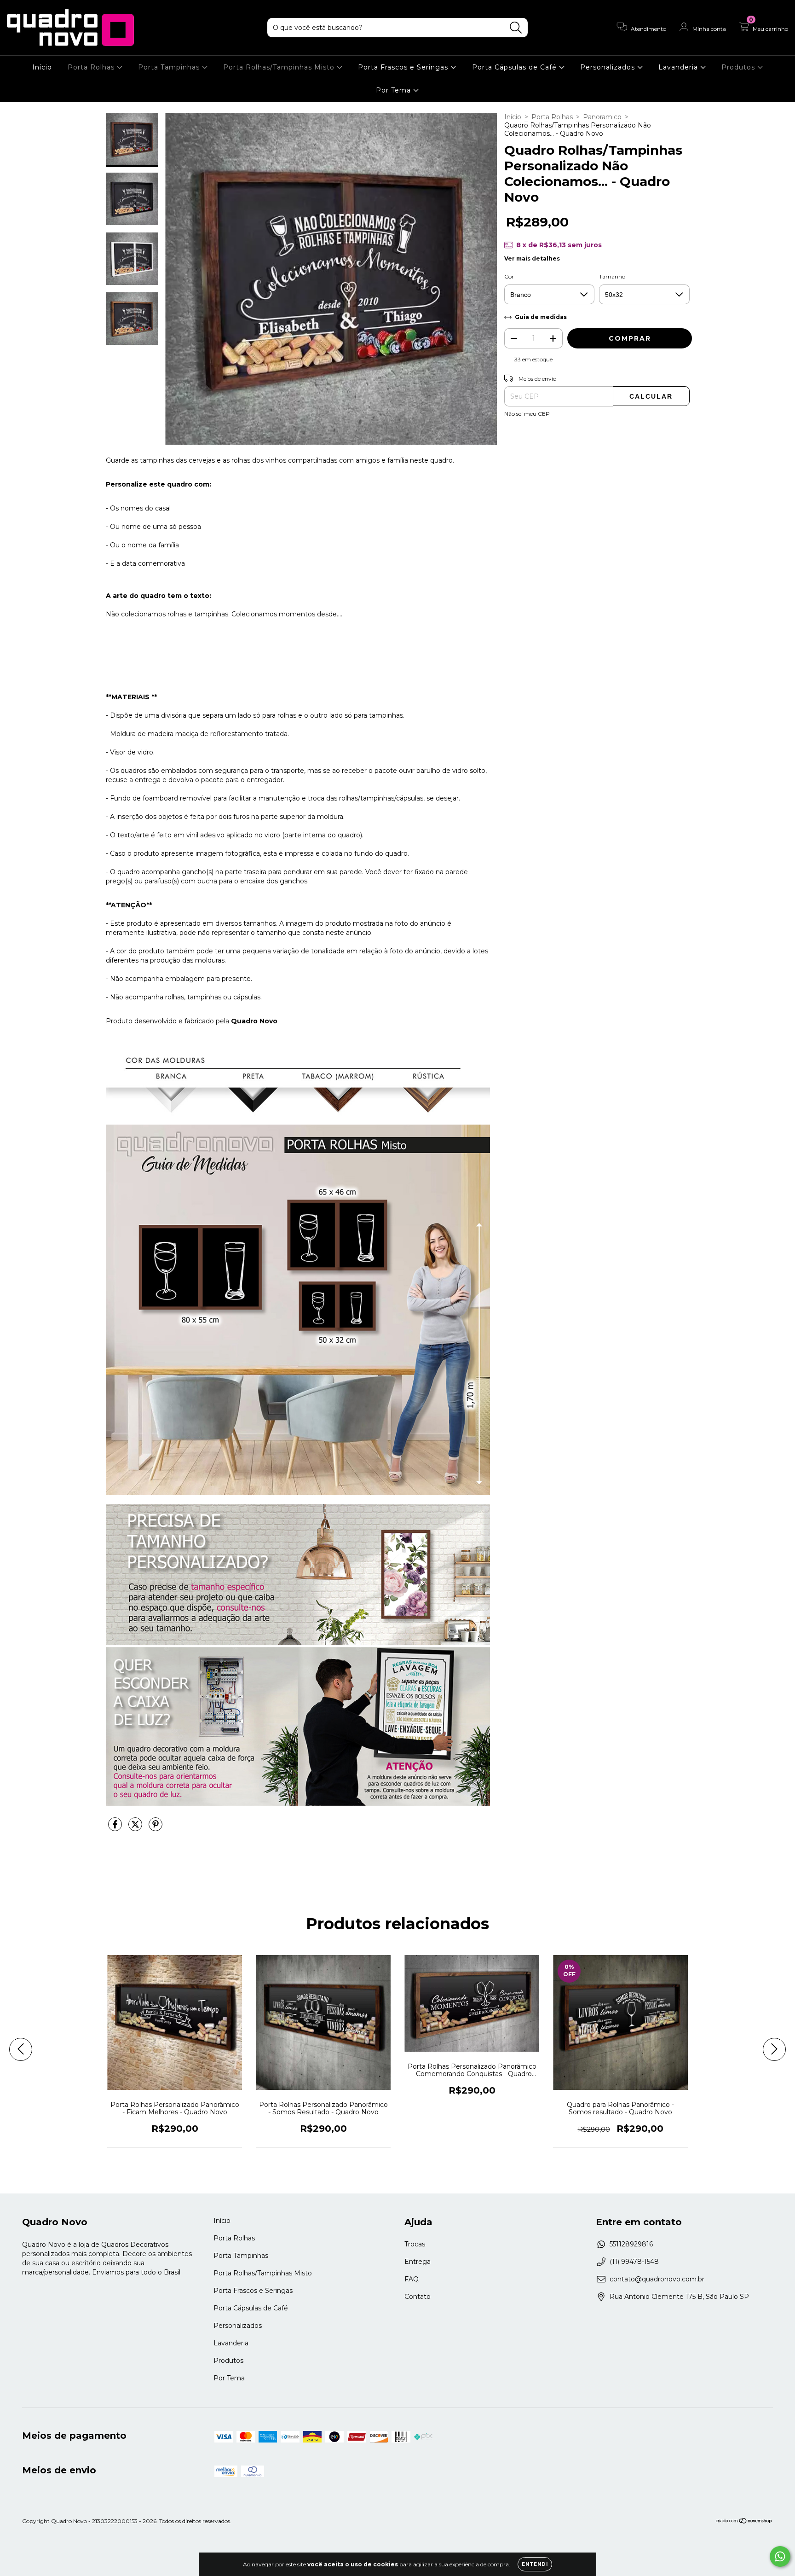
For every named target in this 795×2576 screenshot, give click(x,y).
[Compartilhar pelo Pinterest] (156, 1828)
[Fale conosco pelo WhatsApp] (780, 2556)
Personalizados (609, 67)
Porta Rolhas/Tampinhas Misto (280, 67)
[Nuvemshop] (744, 2521)
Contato (418, 2297)
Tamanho (612, 276)
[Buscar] (516, 28)
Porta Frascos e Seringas (404, 67)
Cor (509, 276)
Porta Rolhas (92, 67)
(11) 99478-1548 (634, 2262)
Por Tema (395, 90)
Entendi (535, 2564)
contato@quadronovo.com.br (657, 2279)
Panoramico (602, 117)
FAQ (412, 2279)
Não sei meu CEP (527, 414)
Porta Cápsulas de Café (516, 67)
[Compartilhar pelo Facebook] (116, 1828)
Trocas (415, 2244)
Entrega (418, 2262)
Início (42, 67)
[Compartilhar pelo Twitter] (136, 1828)
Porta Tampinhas (170, 67)
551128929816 (631, 2244)
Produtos (739, 67)
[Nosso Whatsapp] (298, 1642)
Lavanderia (679, 67)
